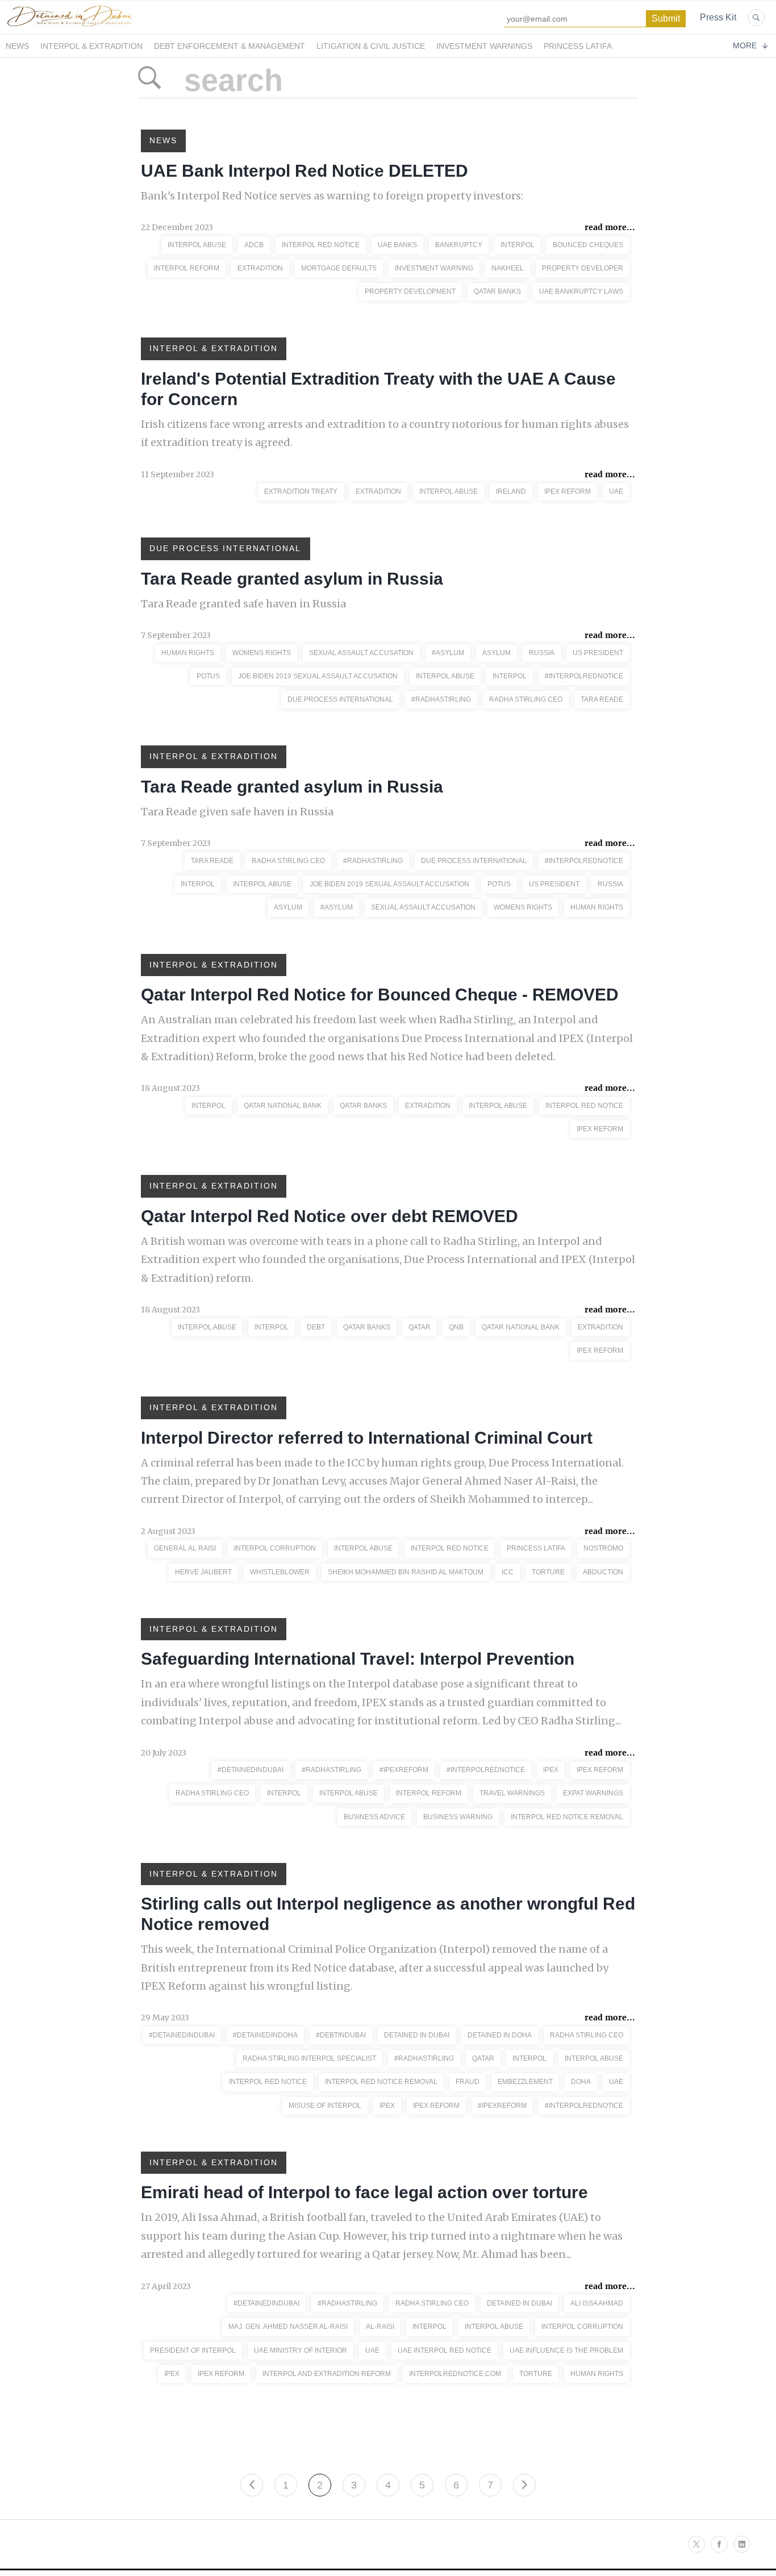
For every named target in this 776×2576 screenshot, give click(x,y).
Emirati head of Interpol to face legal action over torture (364, 2192)
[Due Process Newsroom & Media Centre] (69, 27)
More (745, 45)
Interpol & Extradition (91, 46)
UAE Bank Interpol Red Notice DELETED (304, 171)
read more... (610, 227)
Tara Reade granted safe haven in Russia (243, 604)
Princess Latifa (578, 46)
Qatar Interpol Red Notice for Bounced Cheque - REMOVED (380, 995)
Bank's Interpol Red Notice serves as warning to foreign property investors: (332, 196)
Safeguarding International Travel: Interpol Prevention (358, 1659)
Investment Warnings (484, 46)
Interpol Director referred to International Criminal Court (367, 1438)
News (17, 46)
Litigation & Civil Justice (371, 46)
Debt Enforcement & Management (230, 46)
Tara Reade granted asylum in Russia (292, 579)
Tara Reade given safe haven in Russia (237, 812)
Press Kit (718, 17)
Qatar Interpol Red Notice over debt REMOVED (329, 1216)
